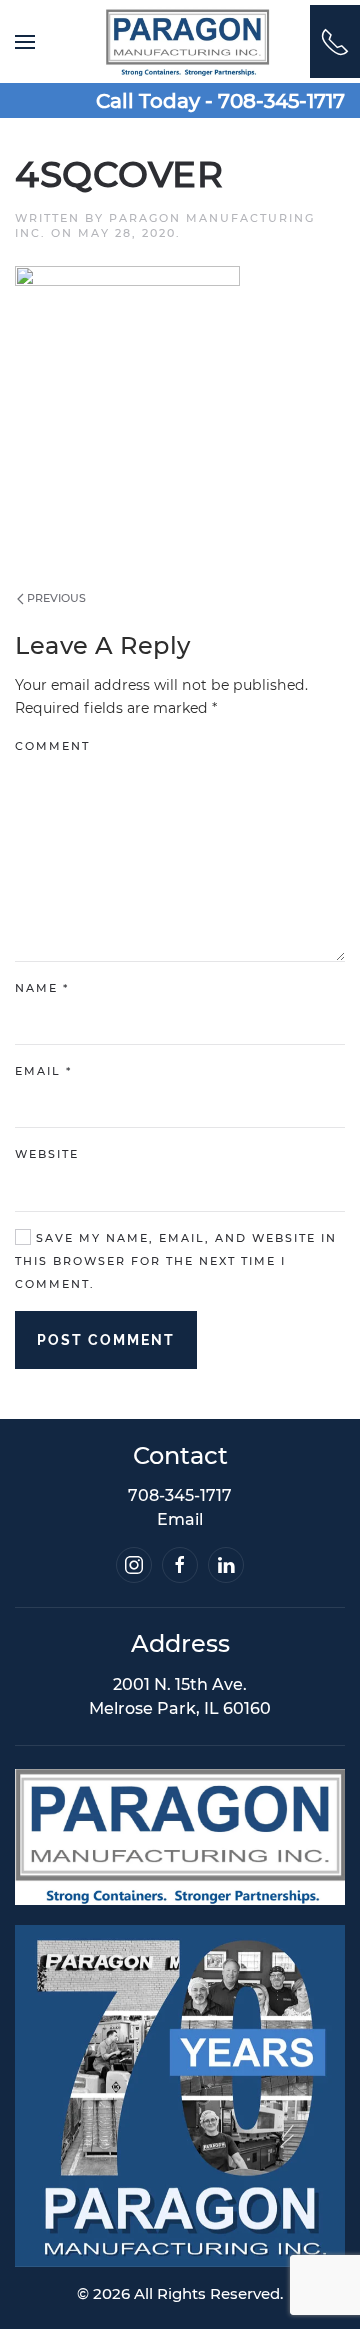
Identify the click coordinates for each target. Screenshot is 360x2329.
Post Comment (106, 1340)
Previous (55, 598)
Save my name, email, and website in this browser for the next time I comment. (176, 1261)
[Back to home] (188, 41)
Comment (52, 746)
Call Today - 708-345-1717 (220, 101)
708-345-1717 (180, 1495)
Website (47, 1154)
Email (43, 1071)
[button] (25, 42)
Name (42, 988)
